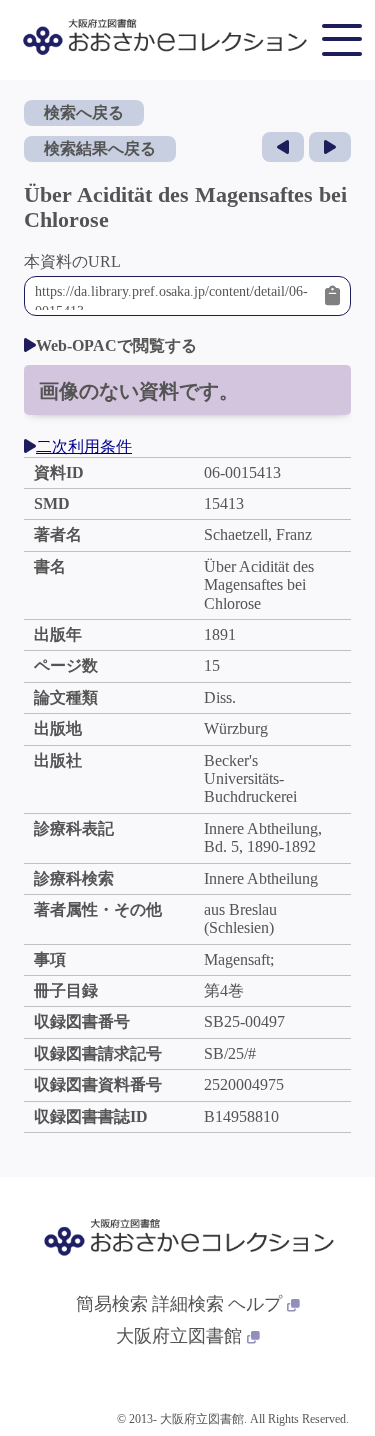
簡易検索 (112, 1304)
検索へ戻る (84, 112)
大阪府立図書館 (179, 1336)
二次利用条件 (84, 446)
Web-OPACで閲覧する (116, 345)
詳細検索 (188, 1304)
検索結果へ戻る (100, 148)
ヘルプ (255, 1304)
